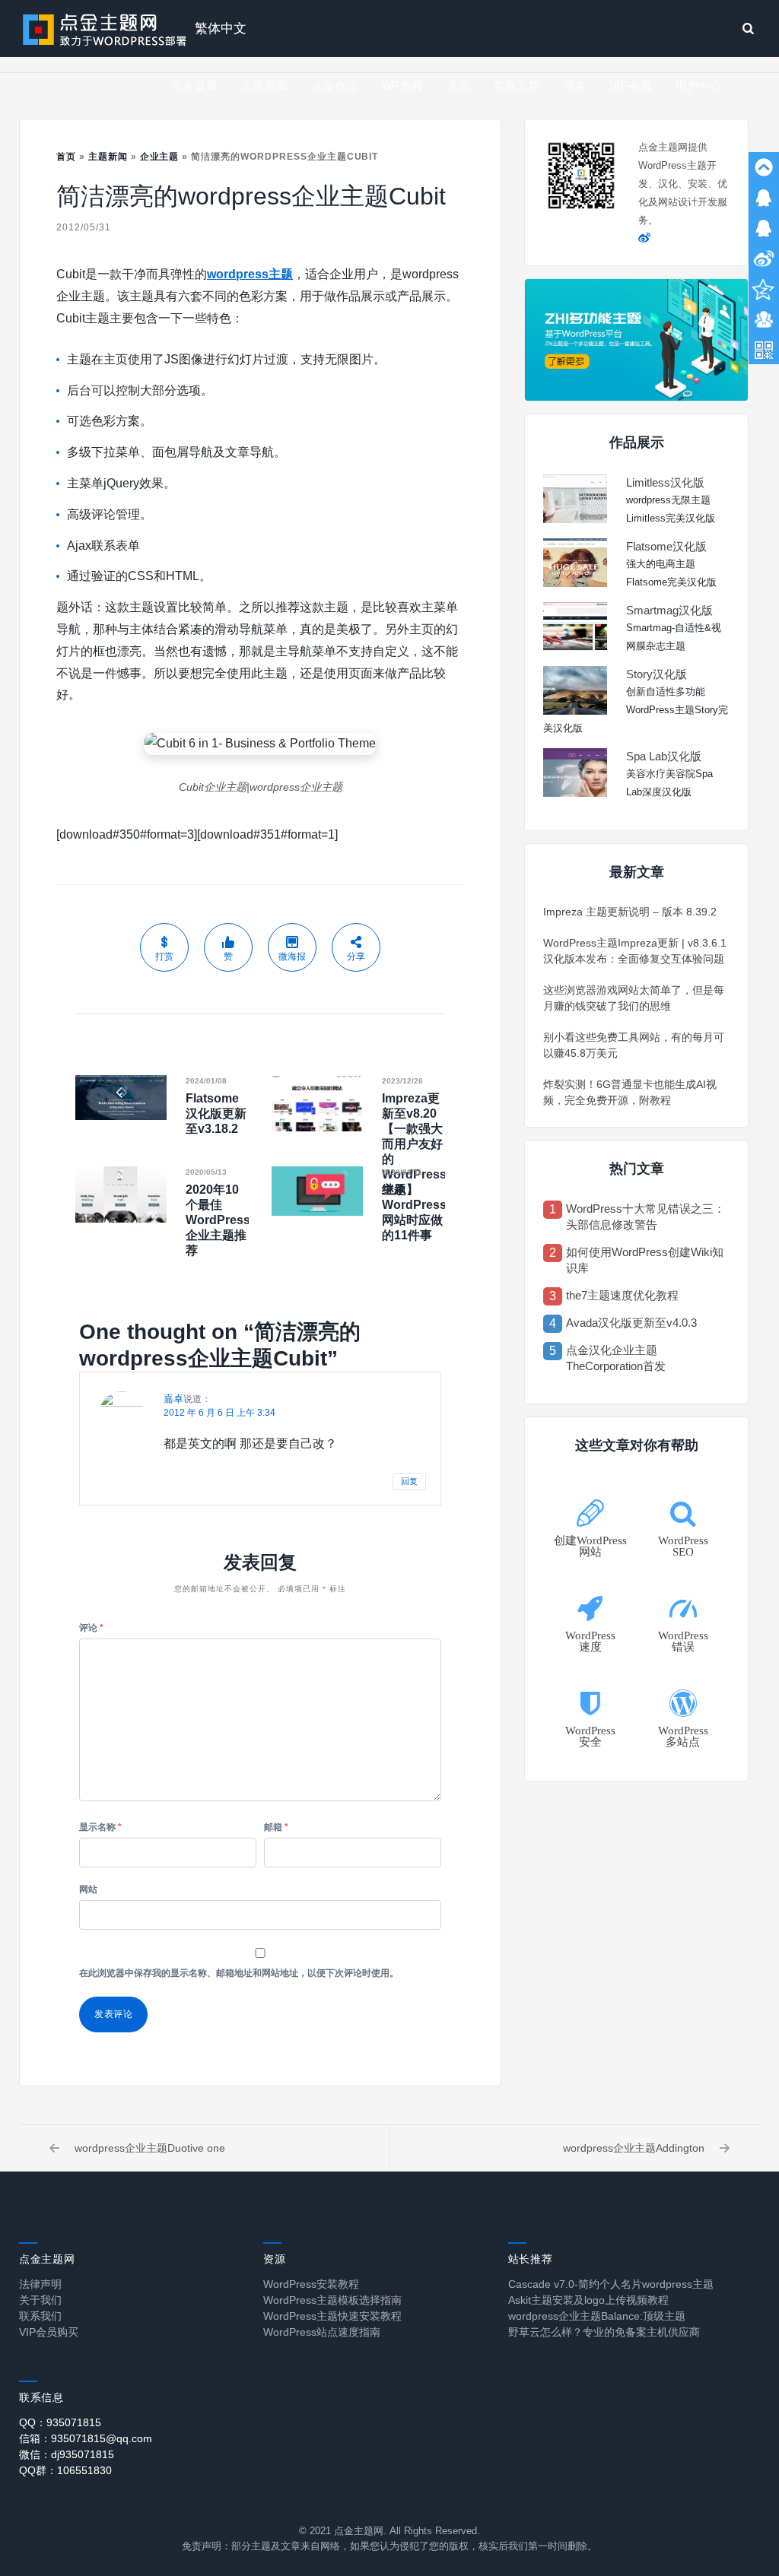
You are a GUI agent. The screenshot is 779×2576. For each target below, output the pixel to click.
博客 (575, 86)
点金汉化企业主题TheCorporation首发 (616, 1358)
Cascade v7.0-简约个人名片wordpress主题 (611, 2284)
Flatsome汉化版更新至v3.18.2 (216, 1114)
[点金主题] (105, 29)
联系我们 (40, 2316)
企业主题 (160, 157)
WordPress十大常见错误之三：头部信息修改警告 (645, 1217)
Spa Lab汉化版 (664, 756)
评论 (91, 1628)
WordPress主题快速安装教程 (332, 2316)
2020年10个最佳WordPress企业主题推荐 (218, 1220)
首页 (66, 157)
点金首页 (195, 86)
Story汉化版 (657, 674)
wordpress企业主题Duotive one (150, 2148)
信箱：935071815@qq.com (86, 2438)
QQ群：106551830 (65, 2470)
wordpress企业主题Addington (634, 2148)
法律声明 (40, 2284)
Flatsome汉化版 (666, 546)
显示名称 (100, 1827)
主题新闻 (265, 86)
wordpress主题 (250, 274)
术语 (458, 86)
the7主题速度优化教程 (622, 1295)
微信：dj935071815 (67, 2454)
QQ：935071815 (60, 2422)
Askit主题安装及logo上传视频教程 (588, 2300)
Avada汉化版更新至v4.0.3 (631, 1323)
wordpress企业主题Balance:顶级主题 (597, 2316)
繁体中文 (221, 29)
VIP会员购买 (49, 2332)
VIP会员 (631, 86)
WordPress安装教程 (311, 2284)
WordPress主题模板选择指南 (332, 2300)
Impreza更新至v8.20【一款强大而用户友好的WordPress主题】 (414, 1144)
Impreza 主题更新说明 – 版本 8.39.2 (630, 912)
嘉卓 (173, 1399)
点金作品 (335, 86)
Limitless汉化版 (665, 482)
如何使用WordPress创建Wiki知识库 (645, 1260)
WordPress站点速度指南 (322, 2332)
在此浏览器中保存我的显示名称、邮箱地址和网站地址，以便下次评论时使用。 (239, 1973)
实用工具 (517, 86)
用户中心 (698, 86)
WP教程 (402, 86)
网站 (88, 1889)
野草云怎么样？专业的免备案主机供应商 (604, 2332)
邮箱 (276, 1827)
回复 (409, 1481)
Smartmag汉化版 (669, 610)
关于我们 (40, 2300)
